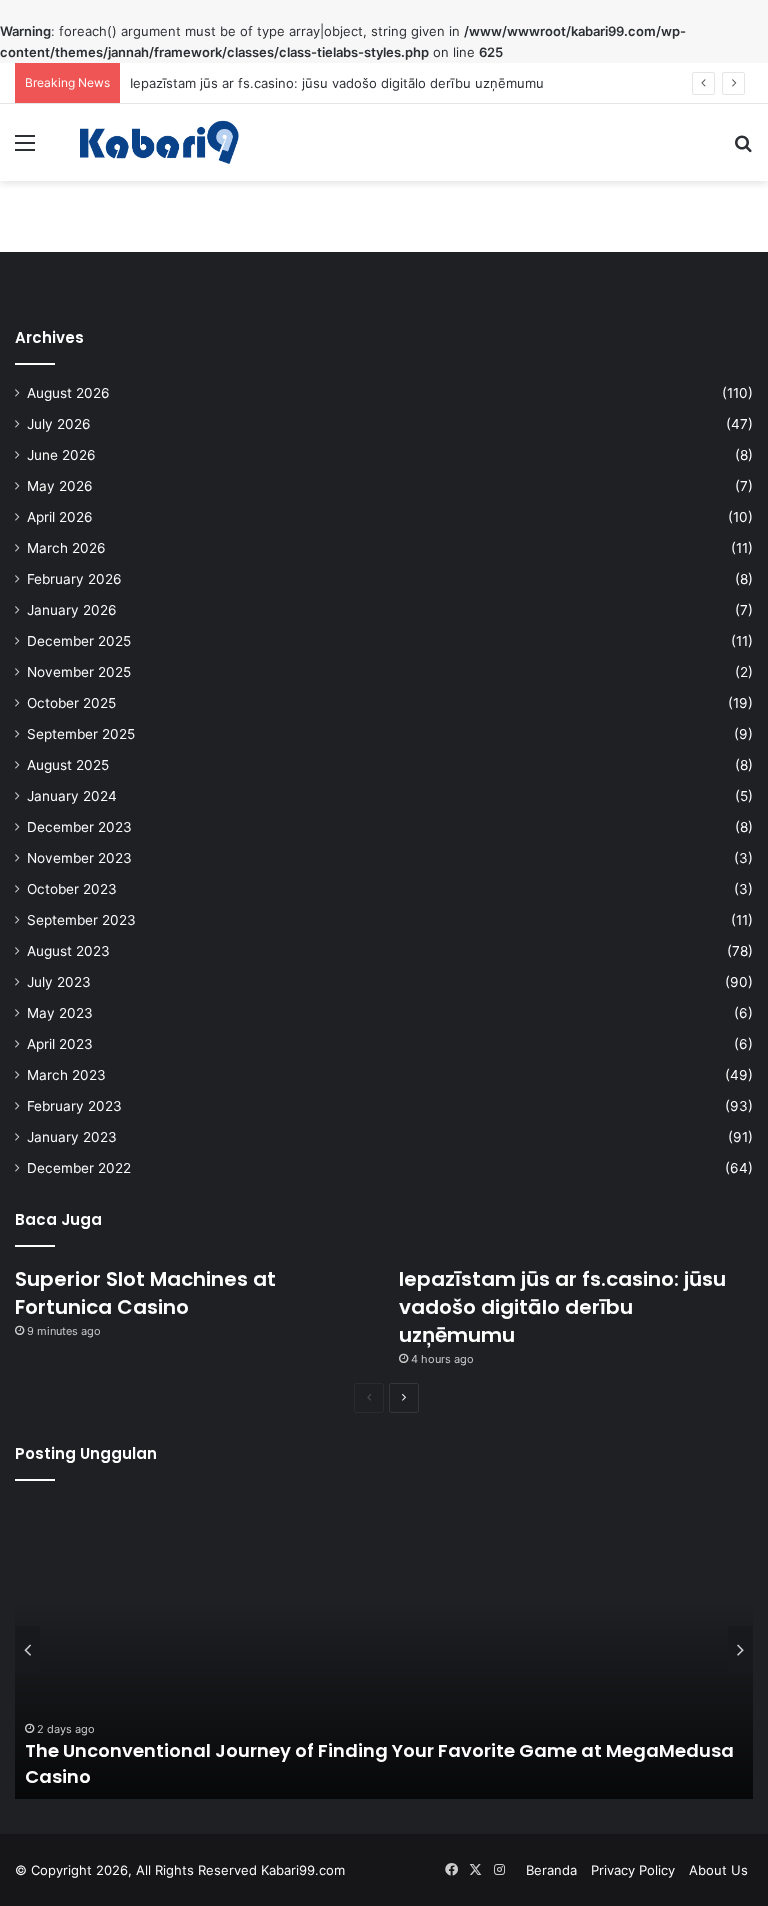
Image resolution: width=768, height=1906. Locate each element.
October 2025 (71, 703)
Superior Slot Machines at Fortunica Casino (145, 1293)
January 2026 (72, 610)
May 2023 (60, 1013)
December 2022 (79, 1168)
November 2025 (79, 672)
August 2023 (68, 951)
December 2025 (79, 641)
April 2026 (60, 517)
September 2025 (81, 734)
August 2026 (68, 393)
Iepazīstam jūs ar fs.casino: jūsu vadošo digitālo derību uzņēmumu (337, 83)
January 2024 (72, 796)
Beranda (551, 1870)
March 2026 (66, 548)
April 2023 (60, 1044)
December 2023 (79, 827)
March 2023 (66, 1075)
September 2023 (81, 920)
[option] (384, 1649)
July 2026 (59, 424)
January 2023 (72, 1137)
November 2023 (79, 858)
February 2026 (74, 579)
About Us (718, 1870)
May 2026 (60, 486)
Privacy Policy (633, 1870)
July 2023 (59, 982)
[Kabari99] (156, 142)
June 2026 (61, 455)
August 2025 (68, 765)
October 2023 (72, 889)
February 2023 (74, 1106)
